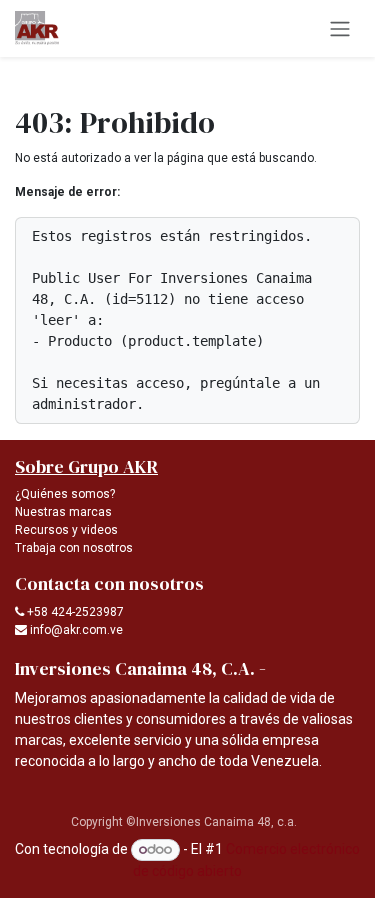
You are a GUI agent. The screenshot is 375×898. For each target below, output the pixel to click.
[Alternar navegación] (340, 28)
